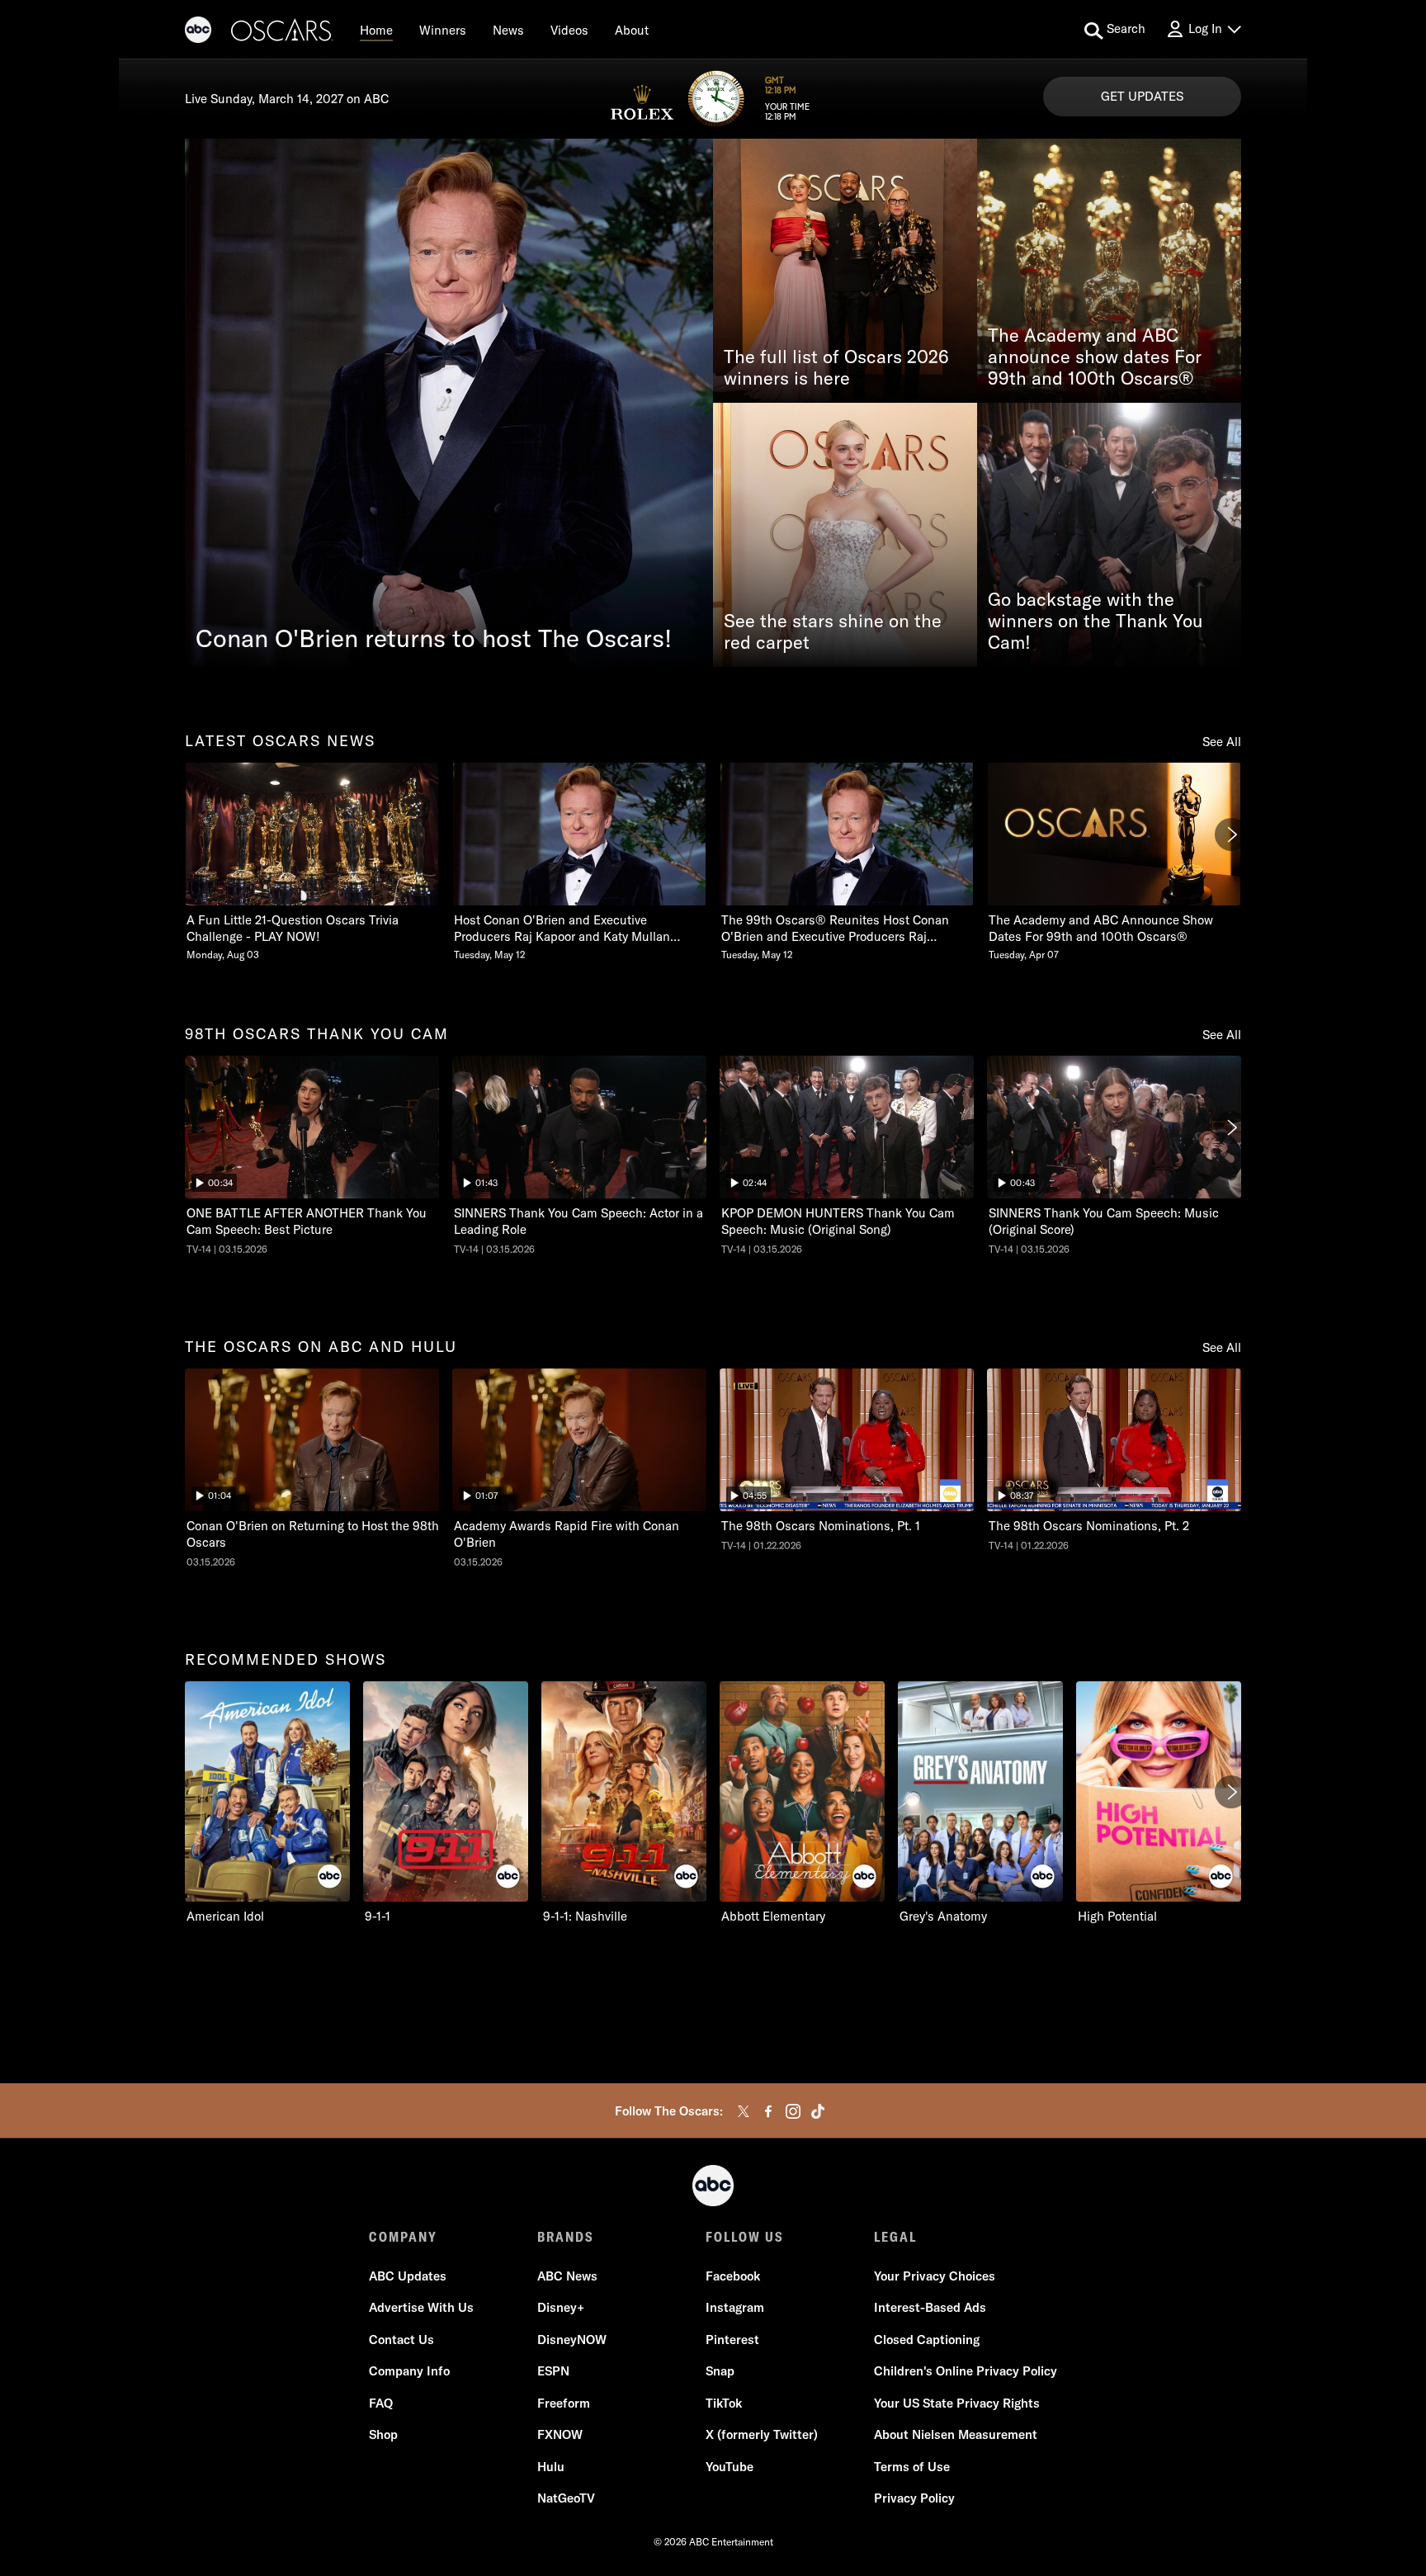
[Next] (1231, 834)
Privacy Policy (914, 2498)
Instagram (735, 2307)
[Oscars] (282, 32)
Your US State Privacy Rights (957, 2403)
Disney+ (561, 2307)
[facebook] (768, 2111)
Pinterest (732, 2340)
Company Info (409, 2371)
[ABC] (198, 32)
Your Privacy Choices (935, 2276)
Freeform (564, 2403)
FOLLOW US (745, 2237)
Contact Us (401, 2340)
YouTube (730, 2467)
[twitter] (744, 2111)
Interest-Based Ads (930, 2307)
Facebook (733, 2276)
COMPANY (403, 2237)
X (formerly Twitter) (762, 2434)
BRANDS (566, 2237)
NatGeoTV (566, 2498)
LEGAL (895, 2237)
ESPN (553, 2371)
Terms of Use (912, 2467)
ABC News (567, 2276)
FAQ (381, 2403)
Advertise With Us (421, 2307)
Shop (383, 2434)
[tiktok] (818, 2111)
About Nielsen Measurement (956, 2434)
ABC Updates (408, 2276)
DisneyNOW (572, 2340)
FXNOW (560, 2434)
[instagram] (793, 2111)
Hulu (551, 2467)
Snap (720, 2371)
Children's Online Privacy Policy (966, 2371)
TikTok (724, 2403)
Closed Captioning (927, 2340)
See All (1222, 742)
